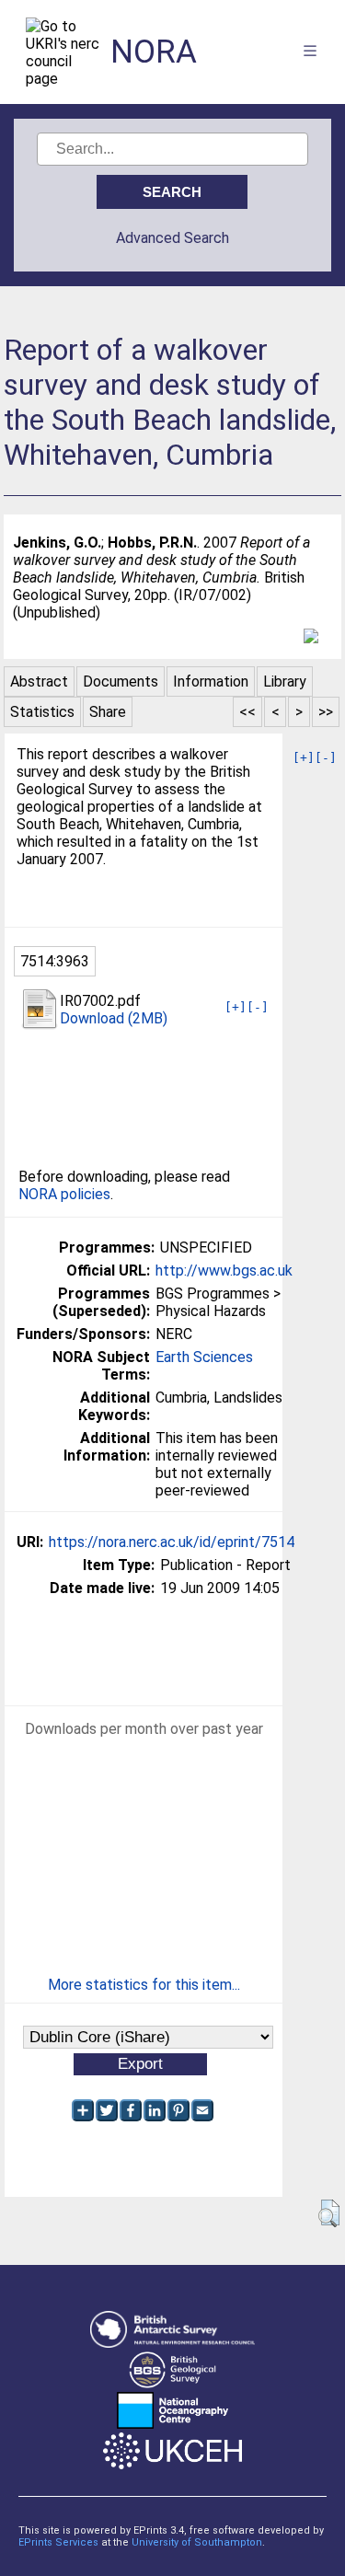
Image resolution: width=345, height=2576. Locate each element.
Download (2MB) (114, 1018)
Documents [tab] (121, 682)
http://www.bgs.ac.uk (224, 1271)
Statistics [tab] (42, 712)
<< (247, 712)
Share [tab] (108, 712)
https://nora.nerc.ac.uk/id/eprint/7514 (172, 1542)
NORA (154, 52)
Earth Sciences (204, 1357)
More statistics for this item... (144, 1985)
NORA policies (64, 1194)
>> (326, 712)
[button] (329, 2213)
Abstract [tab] (39, 682)
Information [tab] (211, 682)
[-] (326, 758)
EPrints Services (58, 2542)
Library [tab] (285, 682)
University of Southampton (197, 2542)
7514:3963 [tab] (55, 961)
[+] (304, 758)
